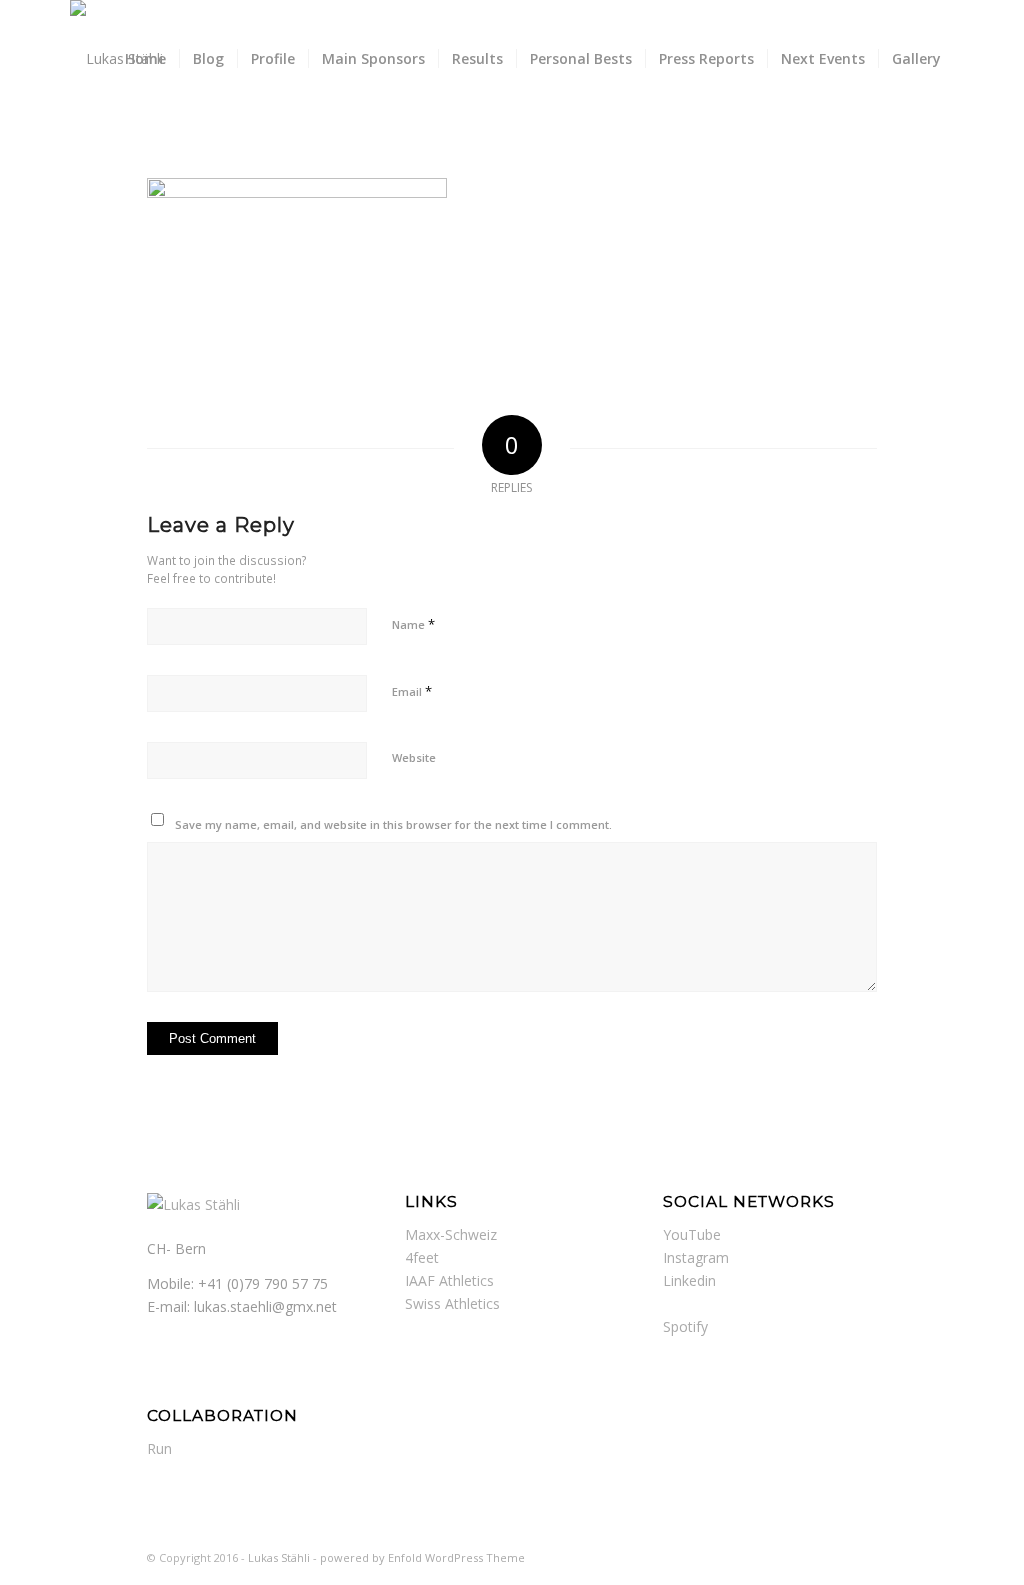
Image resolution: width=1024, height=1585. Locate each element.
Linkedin (689, 1280)
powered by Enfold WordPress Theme (422, 1557)
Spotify (685, 1326)
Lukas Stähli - (284, 1557)
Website (414, 757)
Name (413, 624)
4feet (422, 1257)
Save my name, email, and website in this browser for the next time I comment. (393, 824)
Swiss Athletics (452, 1303)
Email (412, 691)
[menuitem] (145, 59)
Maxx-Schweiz (451, 1234)
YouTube (692, 1234)
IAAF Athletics (449, 1280)
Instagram (696, 1257)
